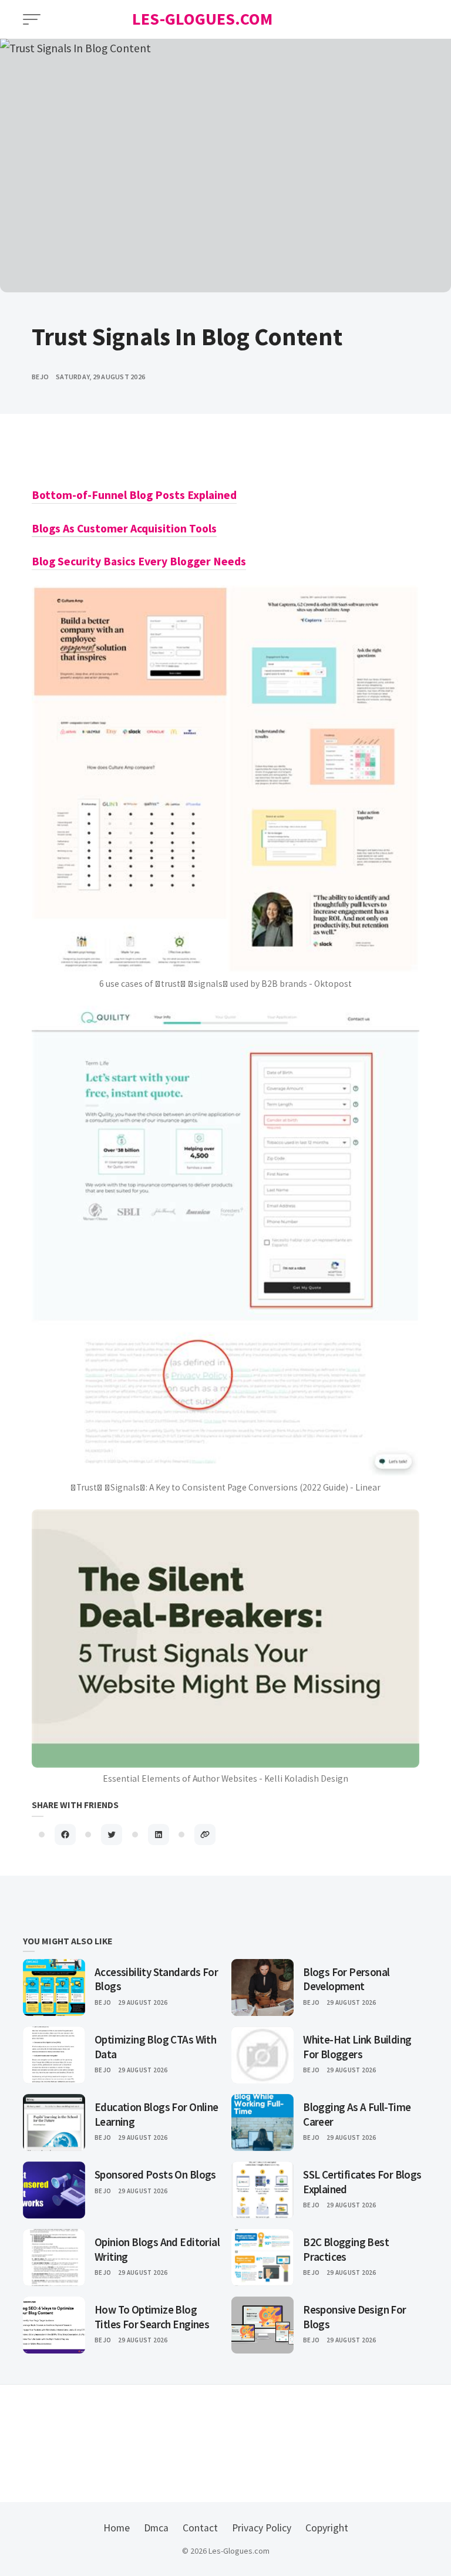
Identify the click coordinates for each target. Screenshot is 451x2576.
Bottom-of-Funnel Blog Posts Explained (134, 495)
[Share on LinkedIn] (159, 1835)
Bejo (103, 2002)
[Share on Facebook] (65, 1835)
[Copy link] (205, 1835)
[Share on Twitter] (112, 1835)
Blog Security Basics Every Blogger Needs (139, 561)
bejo (40, 377)
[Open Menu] (32, 19)
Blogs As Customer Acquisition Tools (124, 528)
